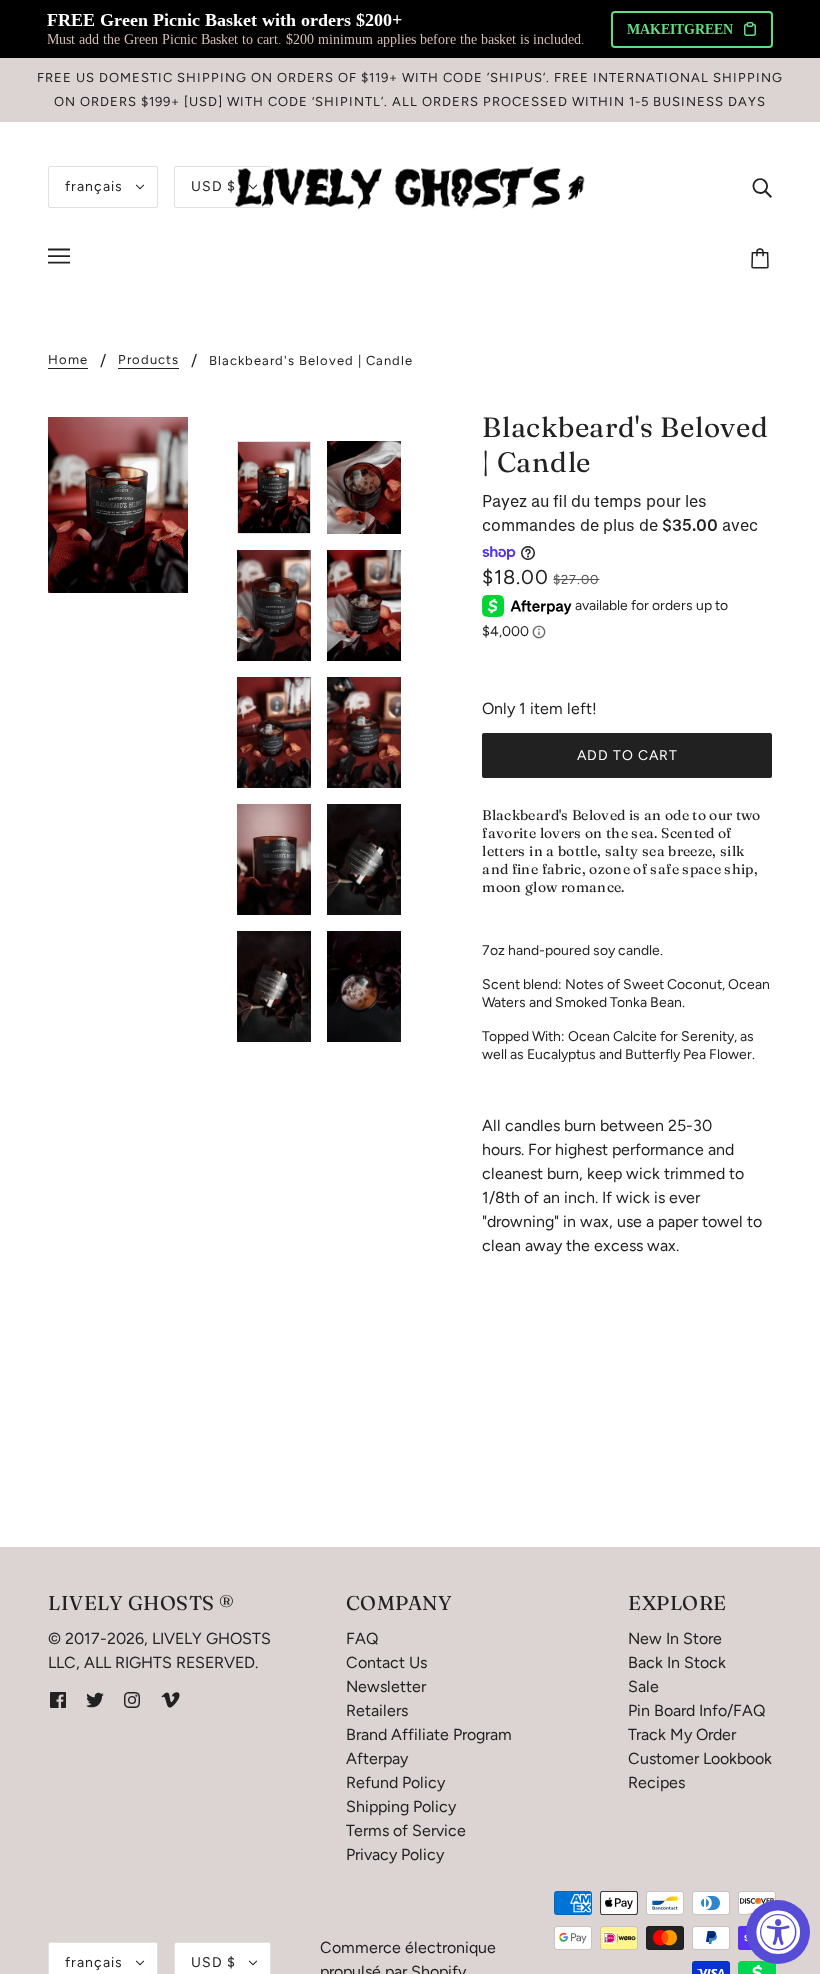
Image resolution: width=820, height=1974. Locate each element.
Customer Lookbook (700, 1758)
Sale (643, 1686)
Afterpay (377, 1758)
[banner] (410, 185)
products (148, 360)
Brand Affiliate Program (429, 1734)
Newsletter (386, 1686)
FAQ (362, 1638)
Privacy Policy (395, 1854)
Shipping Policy (401, 1806)
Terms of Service (406, 1830)
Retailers (377, 1710)
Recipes (656, 1782)
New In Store (675, 1638)
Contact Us (386, 1662)
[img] (762, 187)
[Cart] (763, 259)
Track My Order (682, 1734)
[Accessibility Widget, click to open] (778, 1932)
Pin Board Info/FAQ (696, 1710)
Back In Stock (677, 1662)
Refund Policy (395, 1782)
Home (68, 360)
